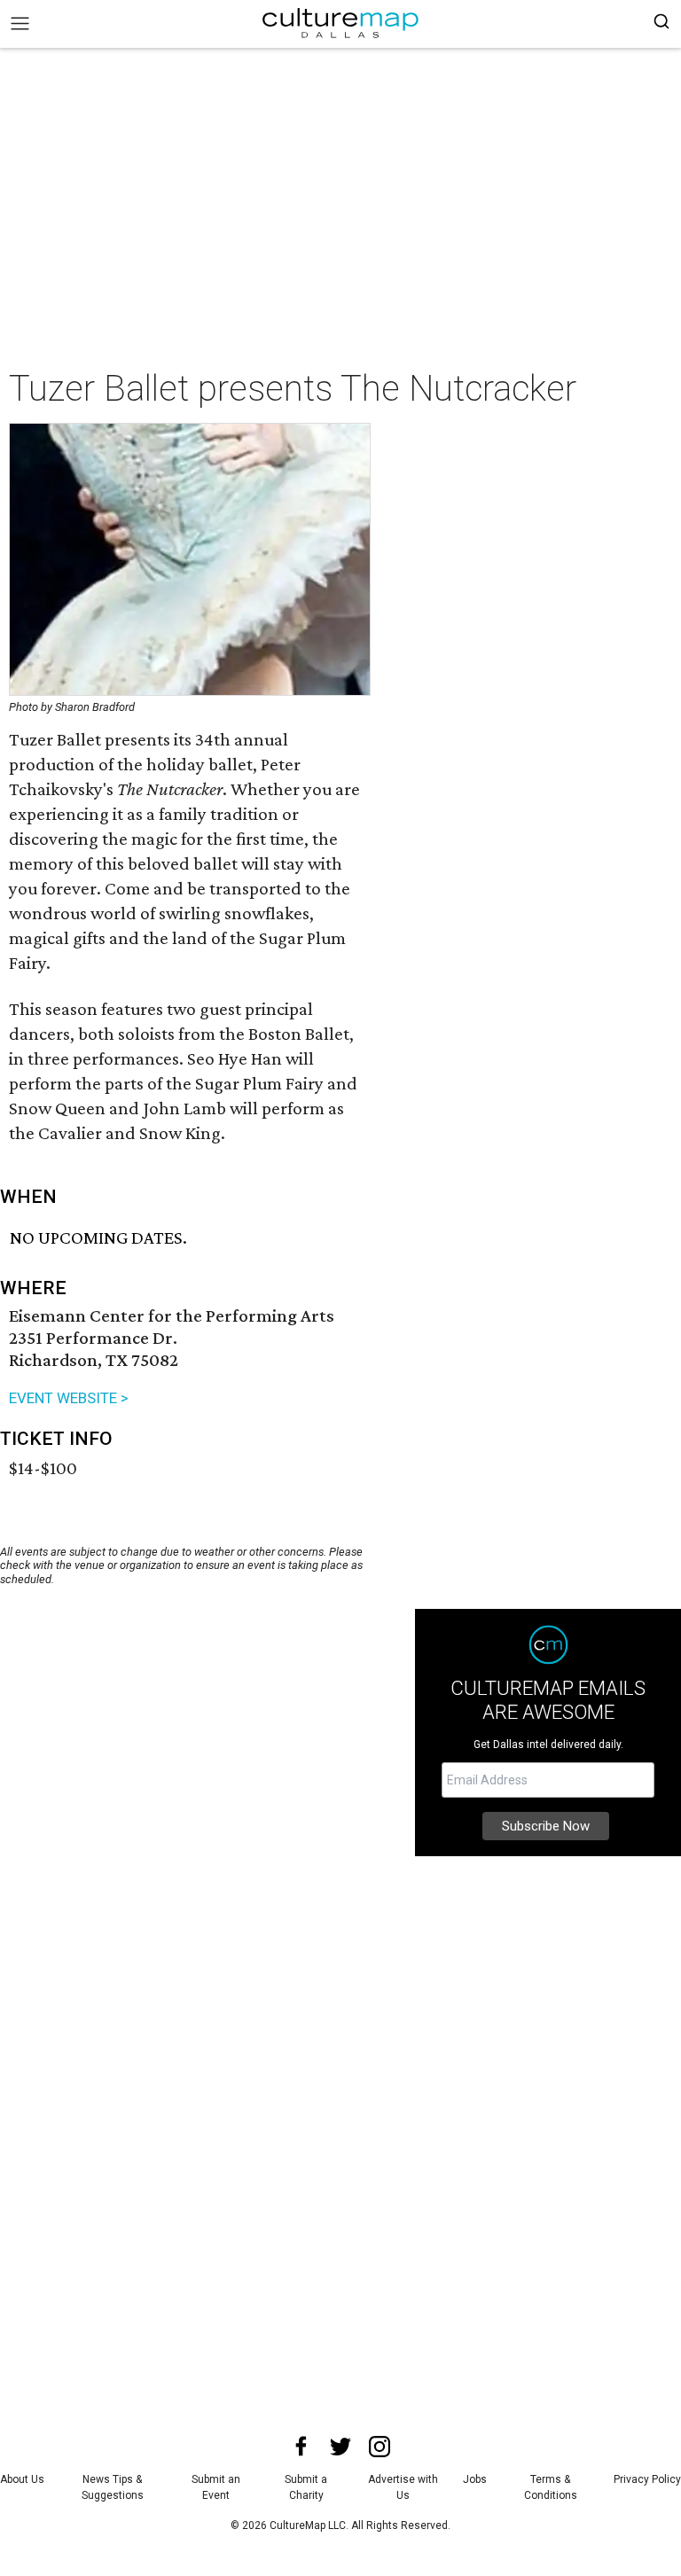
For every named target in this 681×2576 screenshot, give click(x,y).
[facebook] (301, 2447)
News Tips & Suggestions (113, 2487)
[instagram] (380, 2447)
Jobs (475, 2479)
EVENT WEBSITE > (69, 1398)
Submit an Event (216, 2487)
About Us (22, 2479)
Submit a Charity (306, 2487)
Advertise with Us (403, 2487)
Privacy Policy (647, 2479)
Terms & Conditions (551, 2487)
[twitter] (340, 2447)
